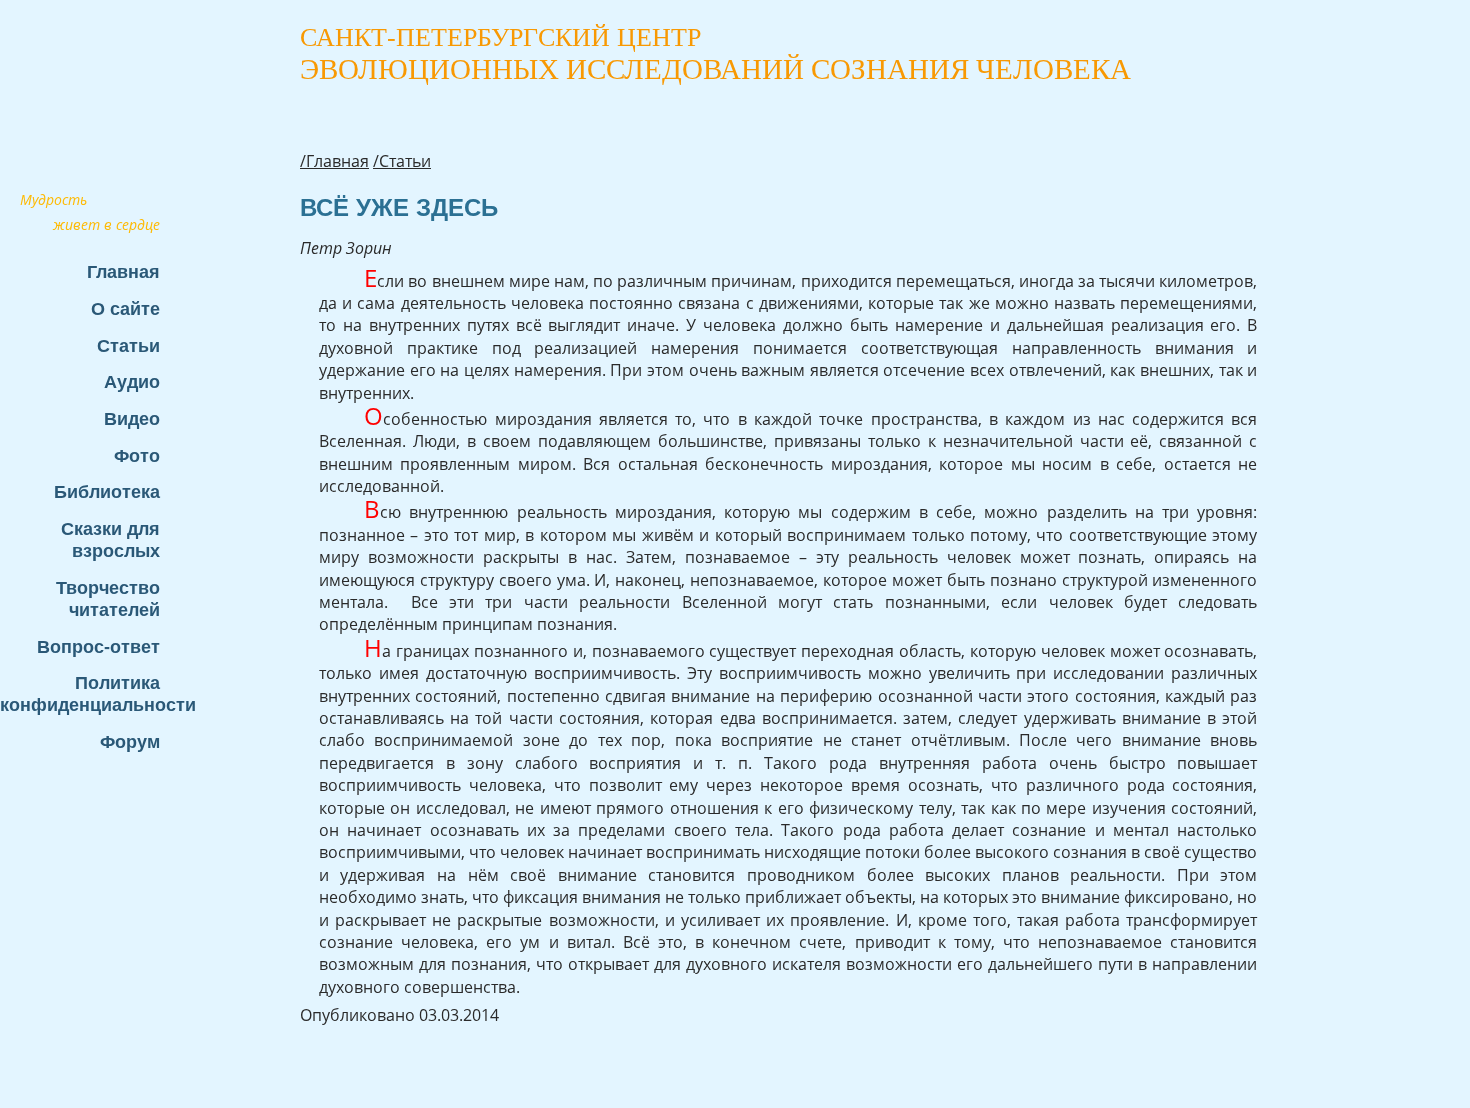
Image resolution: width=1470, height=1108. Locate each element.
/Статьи (402, 161)
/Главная (334, 161)
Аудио (132, 381)
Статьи (128, 345)
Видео (132, 418)
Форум (130, 741)
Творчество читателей (108, 598)
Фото (137, 455)
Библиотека (107, 491)
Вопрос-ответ (98, 646)
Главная (123, 271)
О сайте (125, 308)
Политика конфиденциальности (90, 693)
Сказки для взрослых (110, 539)
